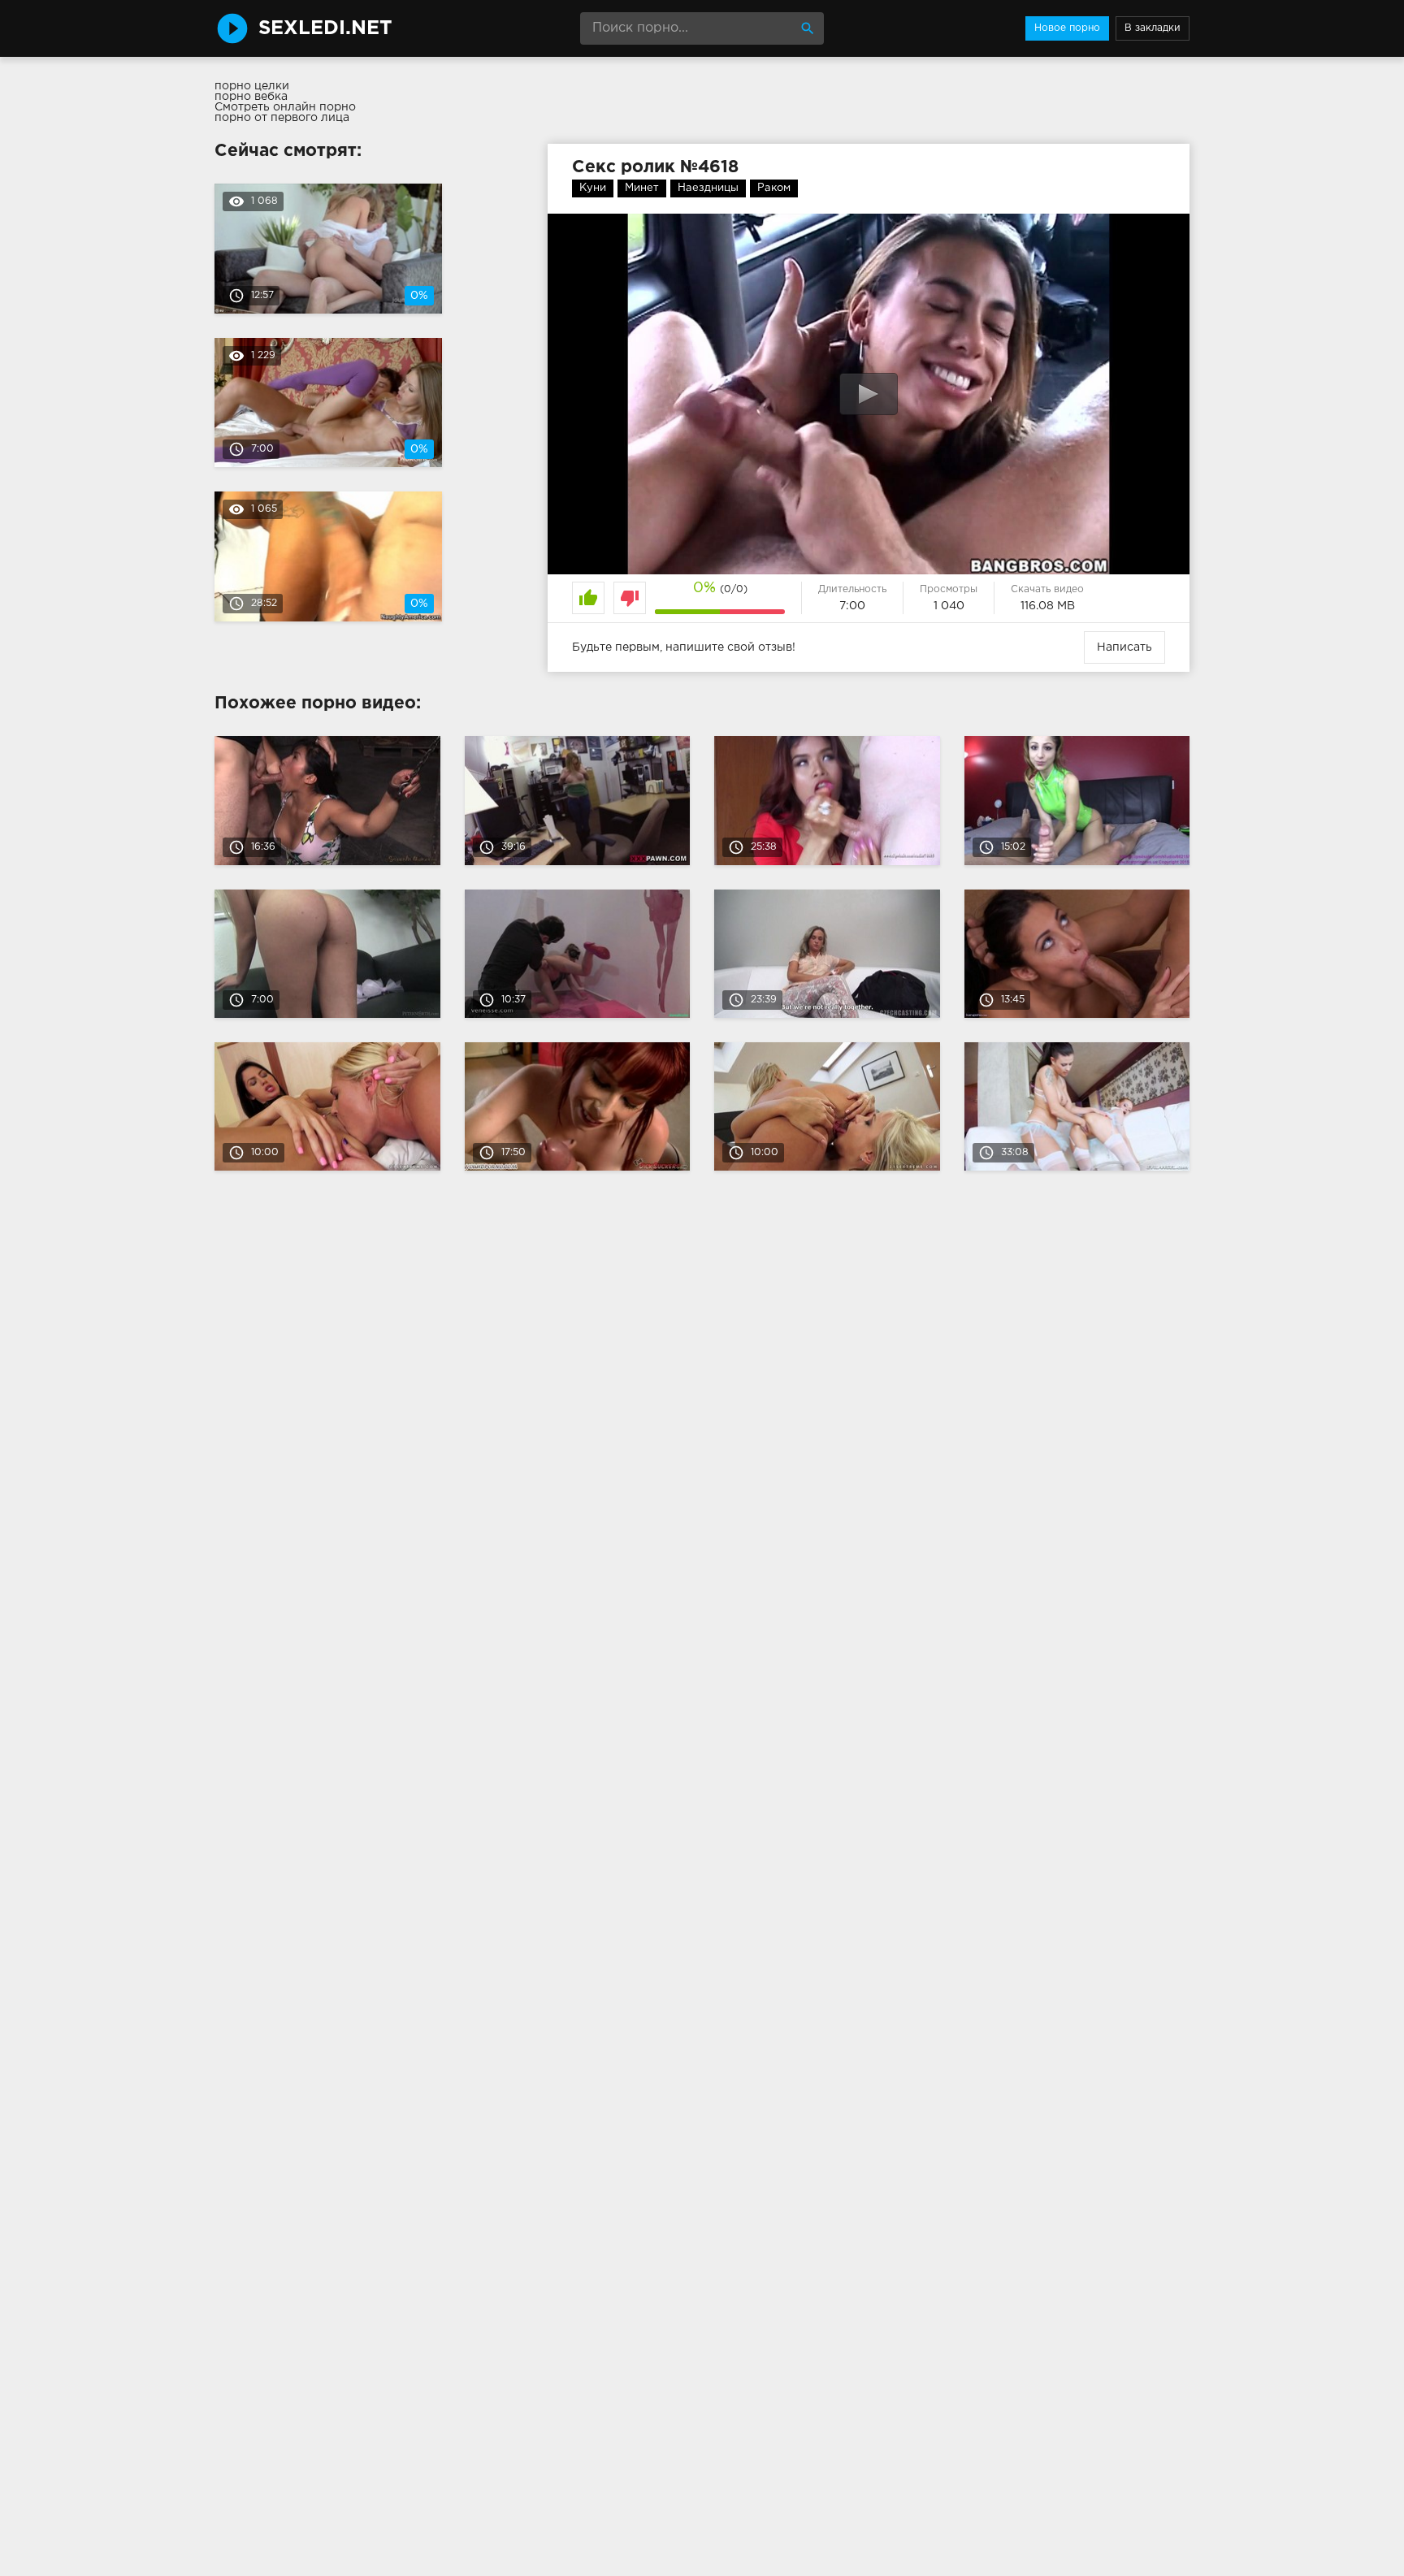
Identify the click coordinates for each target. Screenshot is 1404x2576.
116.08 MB (1048, 606)
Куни (593, 188)
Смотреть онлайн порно (285, 107)
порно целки (252, 86)
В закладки (1153, 28)
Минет (642, 188)
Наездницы (708, 188)
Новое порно (1067, 28)
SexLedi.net (325, 28)
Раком (774, 188)
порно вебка (251, 97)
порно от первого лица (282, 118)
